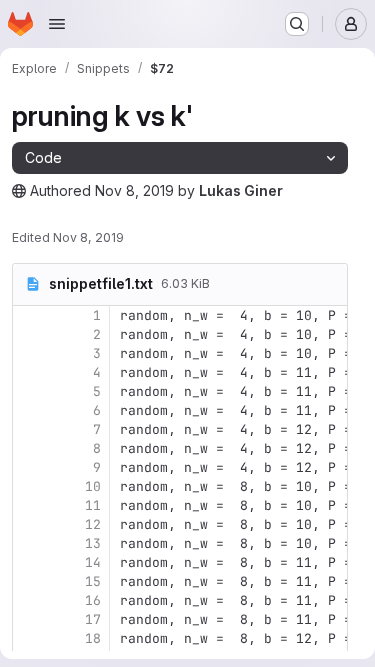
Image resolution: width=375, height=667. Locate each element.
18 (93, 638)
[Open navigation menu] (57, 24)
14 (93, 562)
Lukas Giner (241, 190)
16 (93, 600)
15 (93, 581)
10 (93, 486)
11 (93, 505)
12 (93, 524)
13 (93, 543)
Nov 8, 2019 (134, 190)
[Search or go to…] (297, 24)
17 (93, 619)
